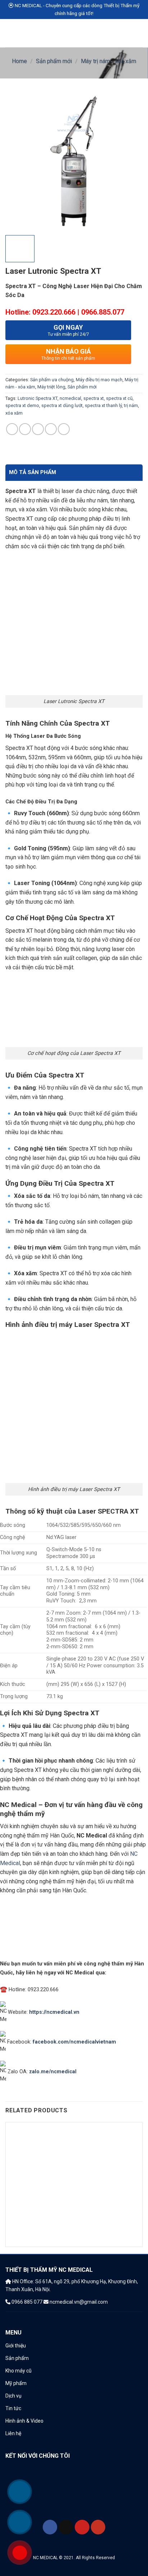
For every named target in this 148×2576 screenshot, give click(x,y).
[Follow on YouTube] (98, 2527)
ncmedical (70, 398)
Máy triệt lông (51, 387)
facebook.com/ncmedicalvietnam (74, 2042)
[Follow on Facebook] (50, 2527)
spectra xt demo (22, 405)
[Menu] (10, 33)
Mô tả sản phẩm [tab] (33, 472)
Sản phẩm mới (54, 61)
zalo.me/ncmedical (53, 2072)
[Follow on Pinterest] (82, 2527)
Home (19, 61)
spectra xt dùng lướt (62, 405)
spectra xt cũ (119, 398)
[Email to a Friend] (38, 429)
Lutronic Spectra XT (38, 398)
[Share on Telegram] (64, 429)
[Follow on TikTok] (66, 2527)
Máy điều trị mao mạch (99, 380)
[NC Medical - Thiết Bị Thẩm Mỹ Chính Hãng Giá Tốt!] (74, 33)
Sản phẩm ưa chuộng (52, 380)
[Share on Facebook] (25, 429)
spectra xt (94, 398)
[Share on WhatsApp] (12, 429)
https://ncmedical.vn (54, 2012)
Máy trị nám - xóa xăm (108, 61)
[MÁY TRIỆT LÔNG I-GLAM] (74, 2190)
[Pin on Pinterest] (51, 429)
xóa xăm (14, 413)
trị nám (131, 405)
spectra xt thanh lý (103, 405)
